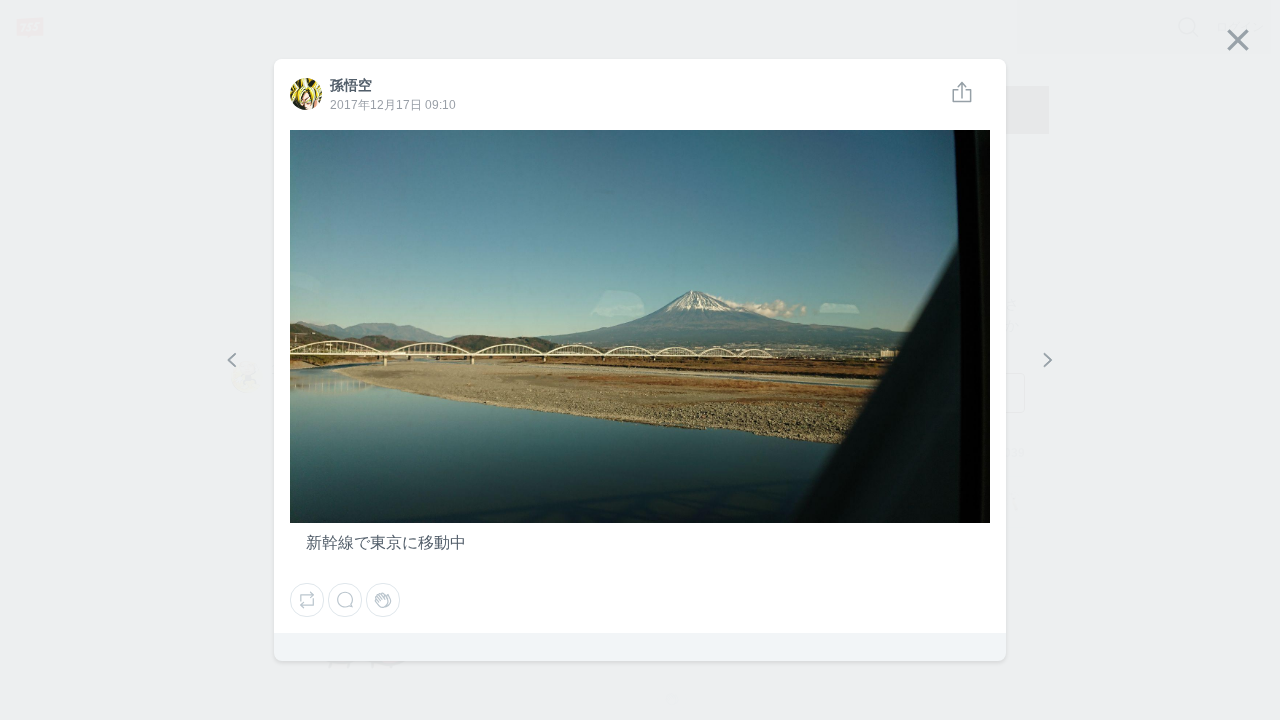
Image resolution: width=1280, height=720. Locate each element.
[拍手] (383, 600)
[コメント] (345, 600)
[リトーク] (307, 600)
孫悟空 (305, 85)
